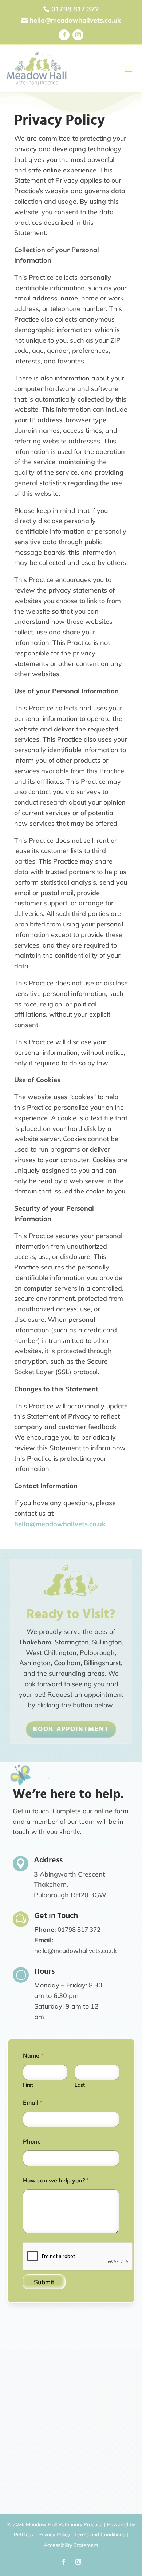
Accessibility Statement (71, 2545)
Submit (44, 2282)
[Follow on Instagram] (78, 35)
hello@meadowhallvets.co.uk (60, 1524)
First (28, 2085)
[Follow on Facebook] (64, 35)
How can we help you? (56, 2180)
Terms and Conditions (100, 2535)
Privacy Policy (54, 2535)
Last (80, 2085)
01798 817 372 (79, 1929)
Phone (32, 2142)
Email (33, 2103)
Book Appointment (71, 1729)
